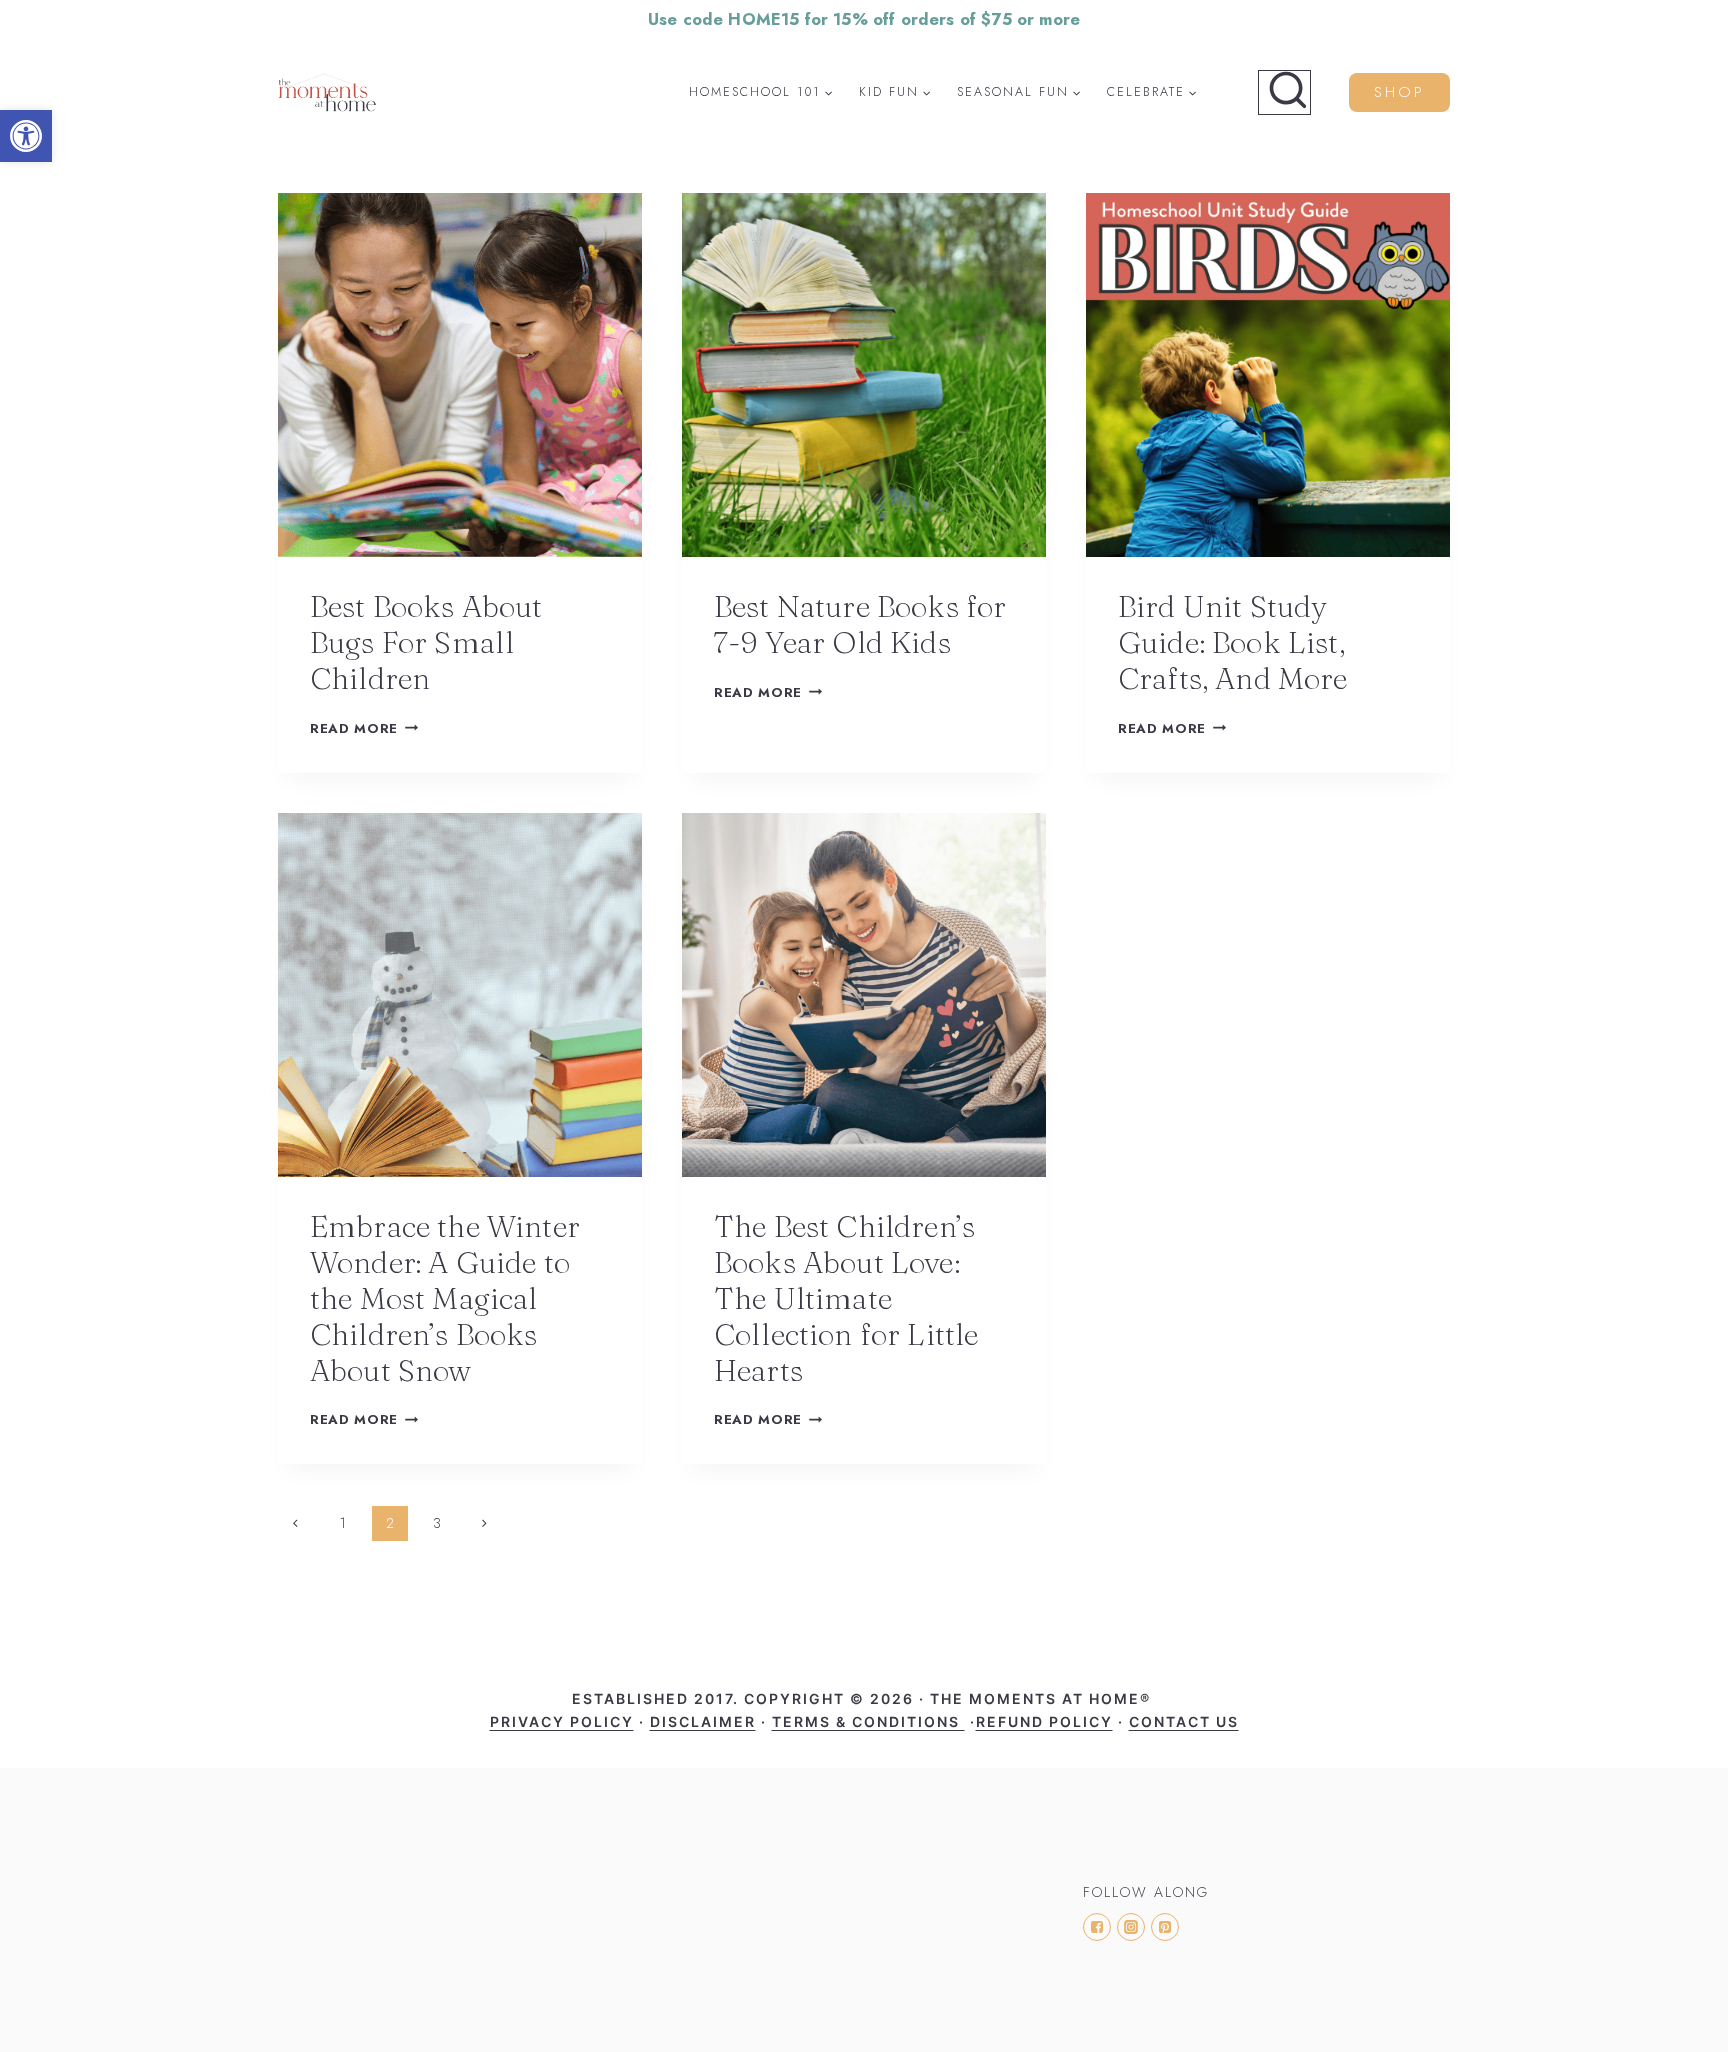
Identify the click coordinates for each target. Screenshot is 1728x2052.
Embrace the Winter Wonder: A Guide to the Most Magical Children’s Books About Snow (445, 1298)
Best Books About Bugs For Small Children (426, 642)
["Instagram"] (1131, 1927)
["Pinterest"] (1165, 1927)
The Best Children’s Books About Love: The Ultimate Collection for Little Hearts (846, 1298)
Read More (354, 728)
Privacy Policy (562, 1721)
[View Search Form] (1284, 93)
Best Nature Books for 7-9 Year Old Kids (860, 624)
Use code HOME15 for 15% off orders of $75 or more (864, 19)
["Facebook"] (1097, 1927)
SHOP (1399, 92)
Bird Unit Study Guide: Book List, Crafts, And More (1233, 642)
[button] (26, 136)
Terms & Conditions (868, 1721)
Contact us (1184, 1721)
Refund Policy (1044, 1721)
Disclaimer (703, 1721)
